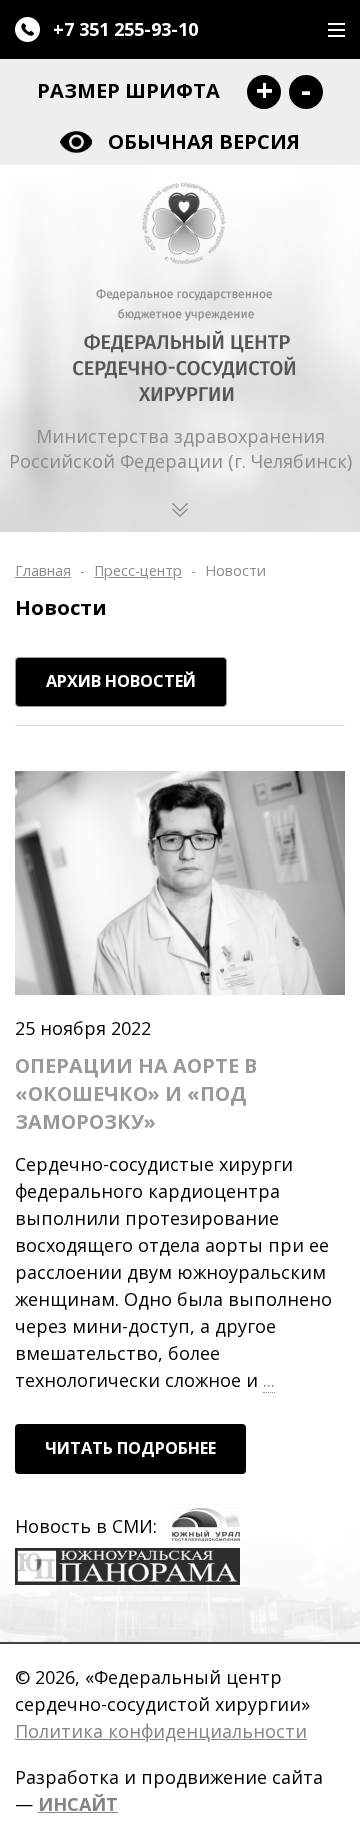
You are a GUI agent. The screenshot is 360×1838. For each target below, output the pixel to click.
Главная (43, 570)
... (269, 1381)
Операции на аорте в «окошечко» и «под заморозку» (136, 1093)
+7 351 (125, 29)
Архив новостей (121, 681)
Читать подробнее (130, 1448)
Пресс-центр (138, 570)
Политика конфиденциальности (161, 1731)
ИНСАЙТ (78, 1804)
